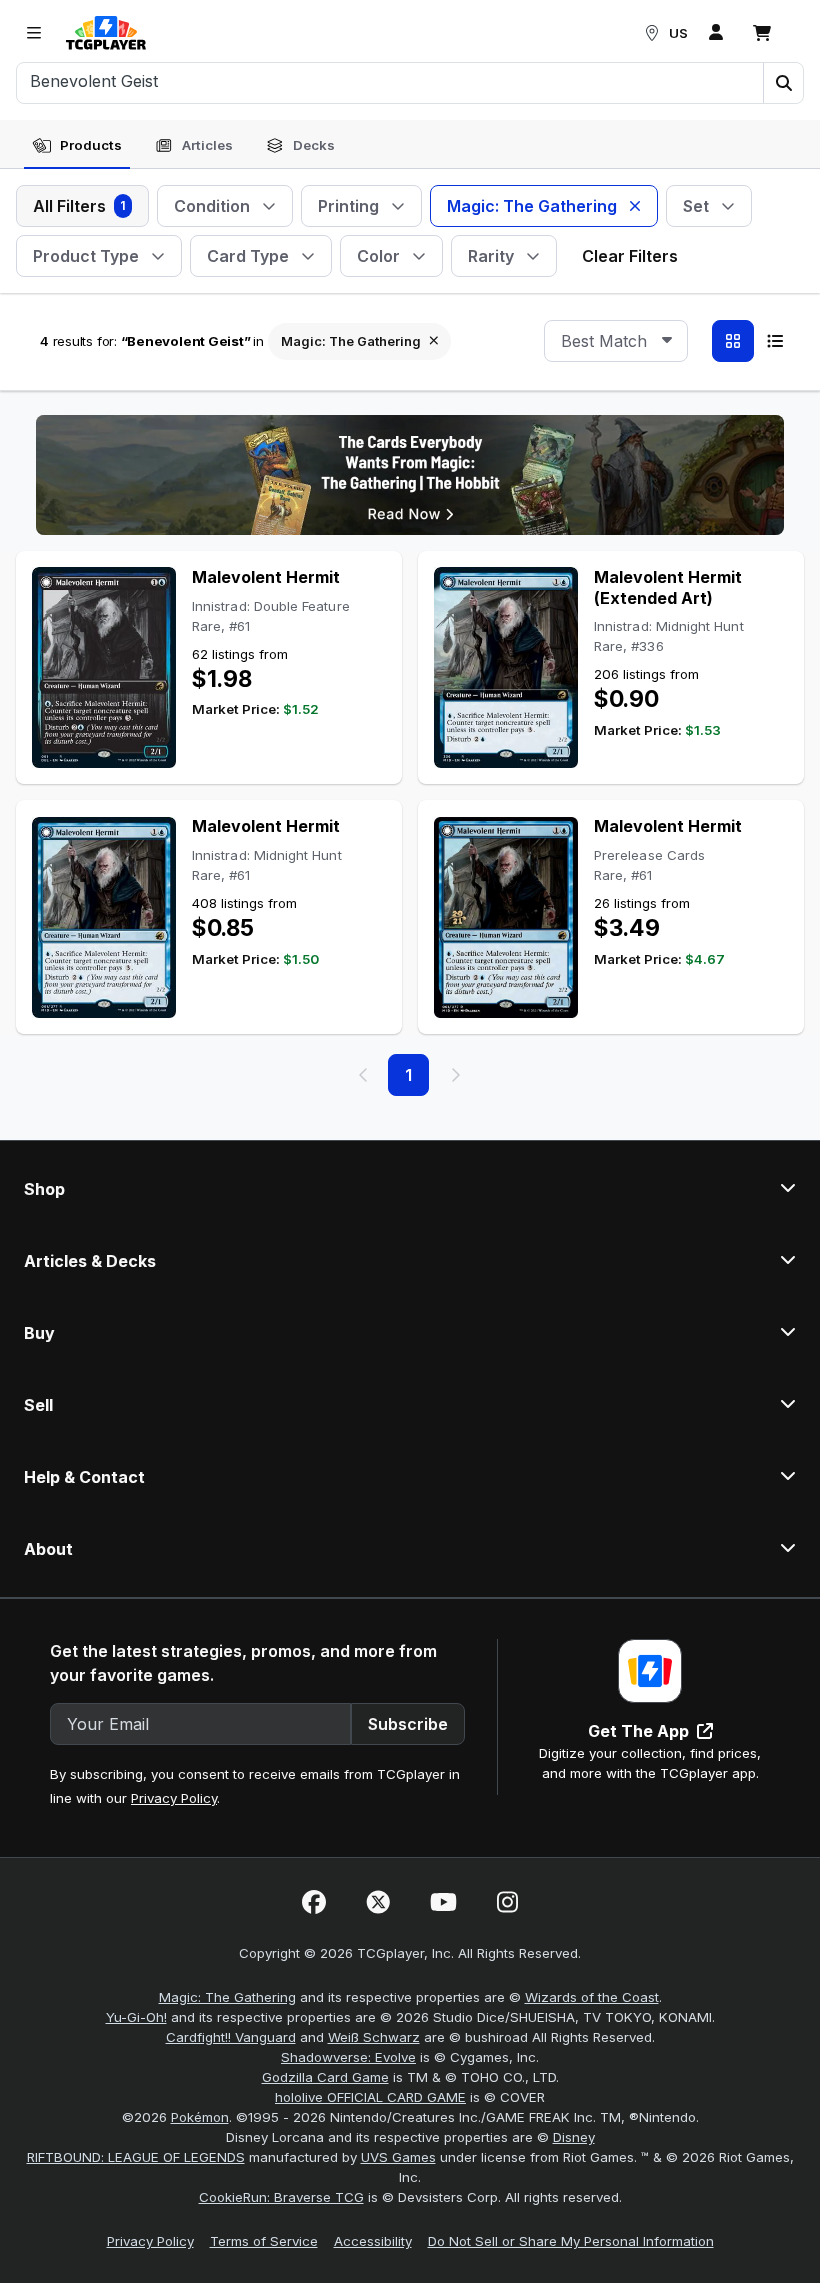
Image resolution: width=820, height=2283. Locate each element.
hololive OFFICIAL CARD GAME (370, 2097)
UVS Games (398, 2157)
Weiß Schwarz (374, 2037)
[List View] (775, 341)
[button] (783, 83)
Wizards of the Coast (592, 1997)
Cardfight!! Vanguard (231, 2037)
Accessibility (373, 2241)
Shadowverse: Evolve (348, 2057)
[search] (390, 81)
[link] (106, 33)
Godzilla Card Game (325, 2077)
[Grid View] (733, 341)
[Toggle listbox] (667, 341)
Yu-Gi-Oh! (136, 2017)
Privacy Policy (174, 1798)
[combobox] (616, 341)
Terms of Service (264, 2241)
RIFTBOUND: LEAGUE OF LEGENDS (136, 2157)
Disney (574, 2137)
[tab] (77, 146)
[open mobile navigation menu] (34, 33)
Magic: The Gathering (227, 1997)
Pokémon (200, 2117)
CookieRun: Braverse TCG (281, 2197)
